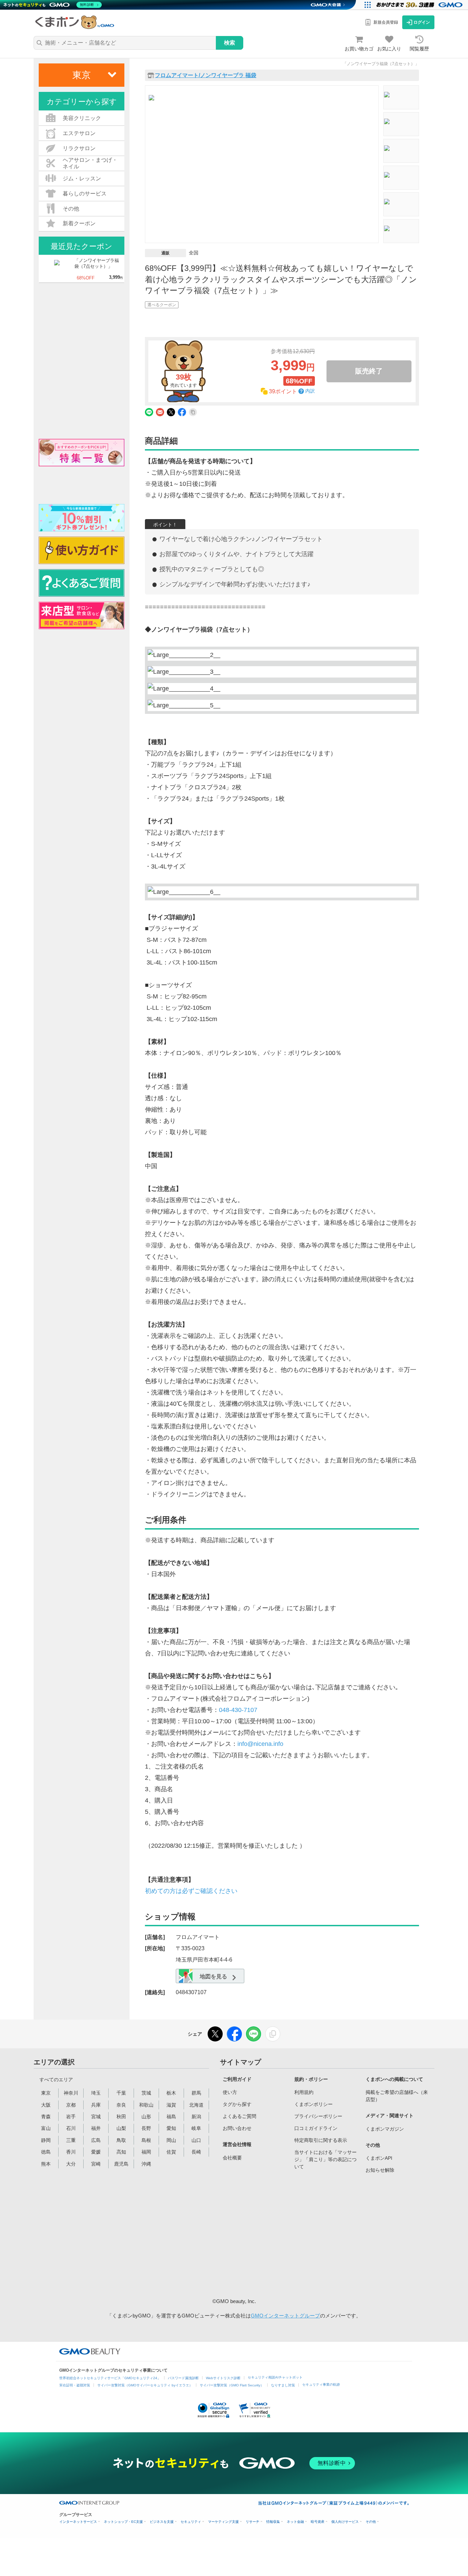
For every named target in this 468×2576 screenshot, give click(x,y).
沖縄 (146, 2164)
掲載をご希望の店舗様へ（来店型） (397, 2096)
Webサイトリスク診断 (223, 2378)
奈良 (121, 2105)
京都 (71, 2105)
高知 (121, 2152)
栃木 (171, 2093)
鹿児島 (121, 2164)
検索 (230, 43)
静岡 (46, 2140)
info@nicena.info (260, 1744)
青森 (46, 2117)
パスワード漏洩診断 (183, 2378)
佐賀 (171, 2152)
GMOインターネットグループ (285, 2316)
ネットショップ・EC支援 (123, 2522)
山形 (146, 2117)
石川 (71, 2128)
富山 (46, 2128)
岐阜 (196, 2128)
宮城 (96, 2117)
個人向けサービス (345, 2522)
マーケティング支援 (223, 2522)
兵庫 (96, 2105)
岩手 (71, 2117)
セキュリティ (191, 2522)
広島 (96, 2140)
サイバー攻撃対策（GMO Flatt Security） (232, 2385)
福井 (96, 2128)
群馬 (196, 2093)
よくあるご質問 (239, 2116)
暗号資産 (318, 2522)
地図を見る (213, 1976)
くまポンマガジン (385, 2129)
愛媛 (96, 2152)
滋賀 (171, 2105)
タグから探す (237, 2104)
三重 (71, 2140)
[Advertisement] (275, 2234)
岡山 (171, 2140)
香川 (71, 2152)
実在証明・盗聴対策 (75, 2385)
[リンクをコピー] (273, 2034)
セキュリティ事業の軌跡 (321, 2385)
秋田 (121, 2117)
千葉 (121, 2093)
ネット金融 (295, 2522)
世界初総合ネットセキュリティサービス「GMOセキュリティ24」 (110, 2378)
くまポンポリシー (313, 2104)
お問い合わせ (237, 2128)
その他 (371, 2522)
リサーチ (253, 2522)
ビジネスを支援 (162, 2522)
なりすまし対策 (283, 2385)
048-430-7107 (238, 1710)
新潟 (196, 2117)
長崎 (196, 2152)
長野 (146, 2128)
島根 (146, 2140)
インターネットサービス (78, 2522)
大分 (71, 2164)
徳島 (46, 2152)
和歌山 (146, 2105)
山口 (196, 2140)
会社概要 (232, 2158)
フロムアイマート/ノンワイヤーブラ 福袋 (206, 75)
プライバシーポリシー (318, 2116)
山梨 (121, 2128)
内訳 (310, 391)
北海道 (196, 2105)
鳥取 (121, 2140)
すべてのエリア (56, 2080)
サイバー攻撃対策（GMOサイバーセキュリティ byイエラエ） (145, 2385)
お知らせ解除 (380, 2170)
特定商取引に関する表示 (321, 2140)
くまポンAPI (379, 2158)
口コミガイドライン (316, 2128)
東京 (46, 2093)
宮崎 (96, 2164)
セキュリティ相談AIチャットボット (275, 2377)
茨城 (146, 2093)
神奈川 (71, 2093)
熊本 (46, 2164)
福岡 (146, 2152)
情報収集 (273, 2522)
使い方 (230, 2092)
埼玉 (96, 2093)
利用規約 (304, 2092)
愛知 (171, 2128)
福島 (171, 2117)
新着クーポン (79, 223)
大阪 (46, 2105)
